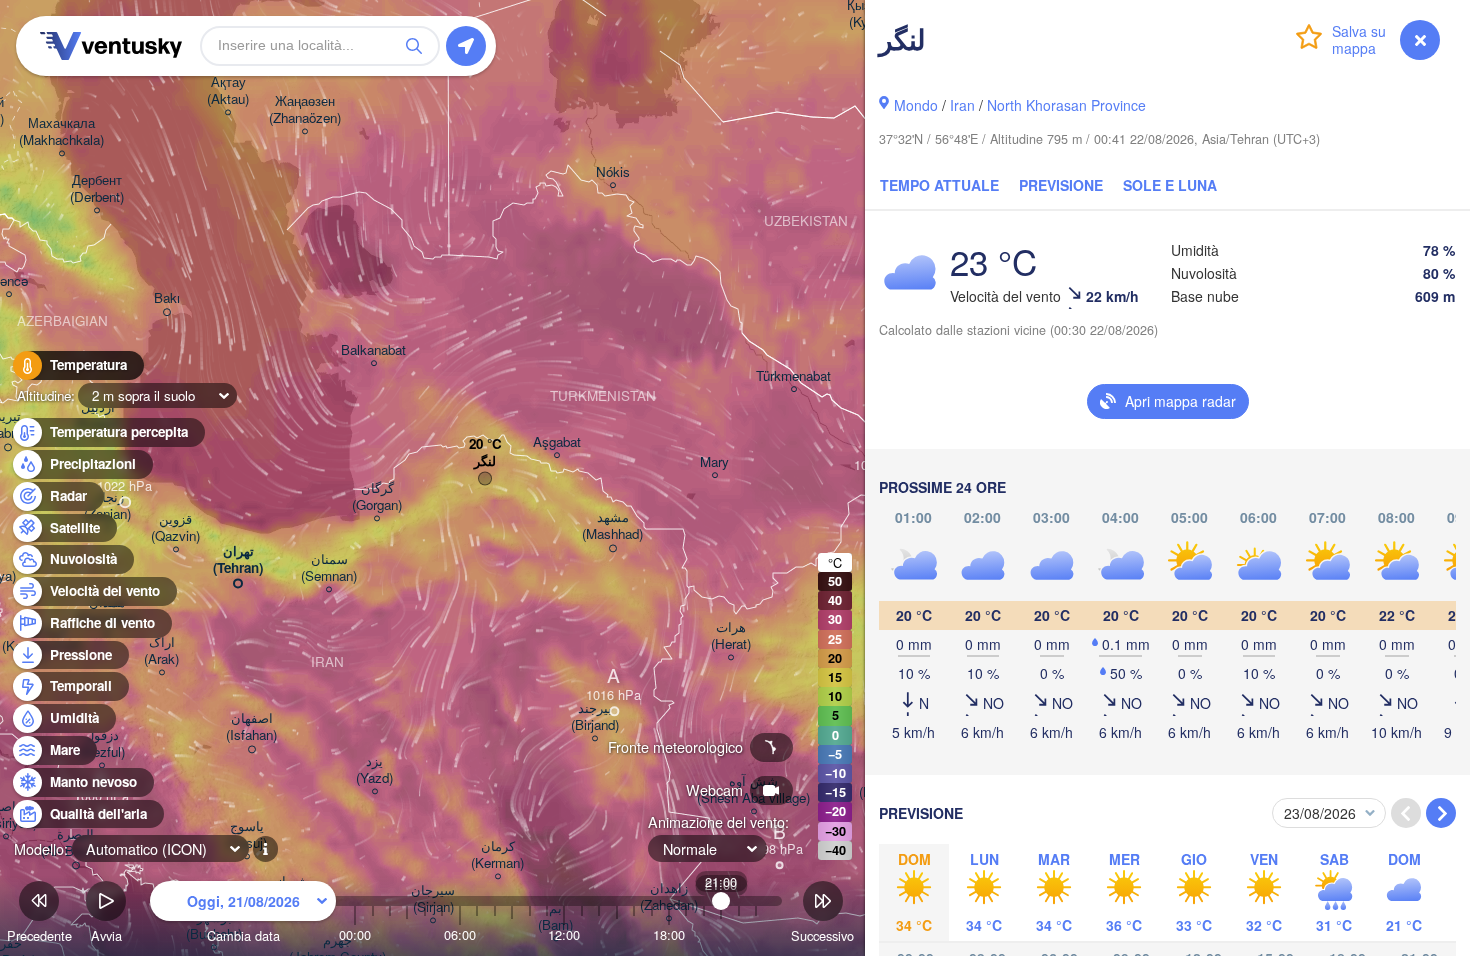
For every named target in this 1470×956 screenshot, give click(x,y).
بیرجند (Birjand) (595, 717)
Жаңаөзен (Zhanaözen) (305, 110)
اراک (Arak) (161, 651)
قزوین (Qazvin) (175, 528)
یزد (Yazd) (374, 770)
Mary (714, 462)
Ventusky (108, 46)
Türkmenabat (793, 376)
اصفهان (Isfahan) (251, 727)
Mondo (916, 105)
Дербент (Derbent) (97, 189)
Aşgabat (557, 442)
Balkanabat (373, 350)
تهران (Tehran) (238, 560)
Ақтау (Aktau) (228, 91)
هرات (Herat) (731, 636)
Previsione (1061, 185)
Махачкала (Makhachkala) (61, 132)
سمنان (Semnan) (329, 568)
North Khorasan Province (1066, 105)
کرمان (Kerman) (497, 855)
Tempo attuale (939, 185)
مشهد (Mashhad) (612, 526)
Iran (962, 105)
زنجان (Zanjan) (107, 506)
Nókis (613, 172)
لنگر (485, 461)
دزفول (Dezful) (102, 744)
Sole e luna (1170, 185)
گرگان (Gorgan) (377, 497)
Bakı (167, 298)
